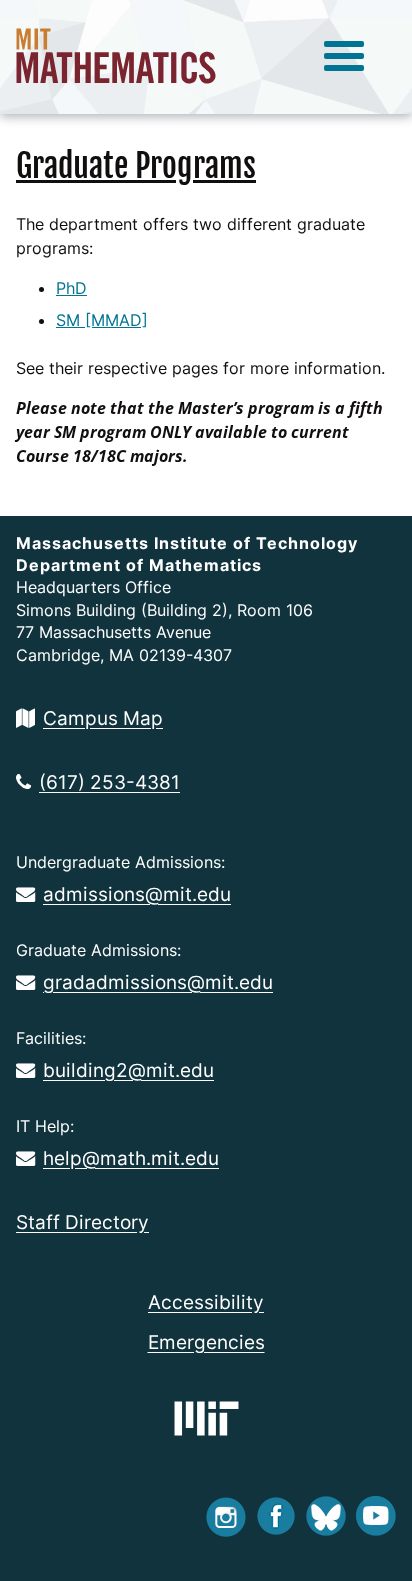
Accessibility (206, 1302)
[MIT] (206, 1418)
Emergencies (206, 1342)
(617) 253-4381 (109, 782)
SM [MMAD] (102, 320)
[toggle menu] (344, 57)
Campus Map (103, 718)
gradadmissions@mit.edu (158, 982)
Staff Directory (82, 1222)
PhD (71, 288)
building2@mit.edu (128, 1070)
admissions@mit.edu (137, 894)
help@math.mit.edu (131, 1158)
